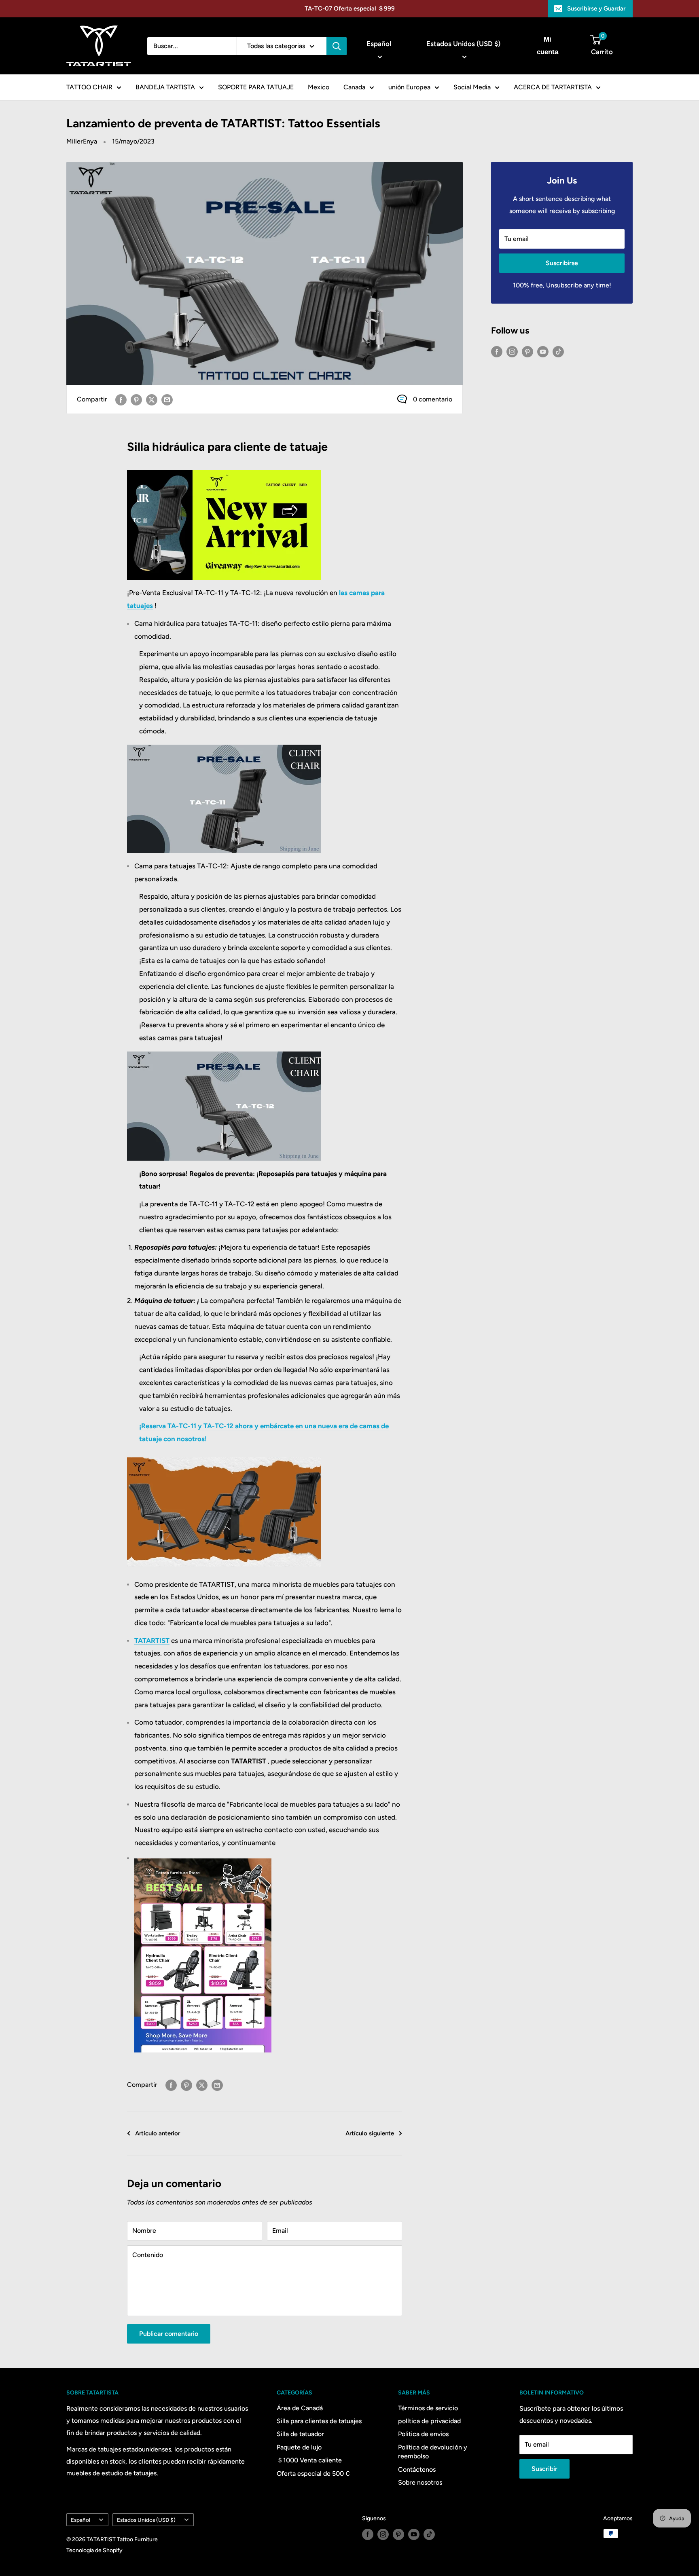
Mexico (319, 87)
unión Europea (409, 87)
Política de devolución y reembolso (433, 2452)
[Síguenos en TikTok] (558, 351)
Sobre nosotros (420, 2482)
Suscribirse (562, 263)
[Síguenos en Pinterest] (527, 351)
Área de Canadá (300, 2408)
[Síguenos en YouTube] (543, 351)
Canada (354, 87)
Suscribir (544, 2469)
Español (80, 2520)
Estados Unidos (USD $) (146, 2520)
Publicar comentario (169, 2334)
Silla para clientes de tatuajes (319, 2421)
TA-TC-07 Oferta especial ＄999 (350, 8)
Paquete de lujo (299, 2447)
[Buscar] (337, 46)
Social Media (472, 87)
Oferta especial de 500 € (313, 2474)
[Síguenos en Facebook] (497, 351)
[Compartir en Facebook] (121, 399)
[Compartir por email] (167, 399)
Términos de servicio (428, 2408)
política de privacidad (429, 2421)
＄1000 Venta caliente (309, 2460)
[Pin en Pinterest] (136, 399)
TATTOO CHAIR (89, 87)
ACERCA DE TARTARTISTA (553, 87)
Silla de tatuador (300, 2434)
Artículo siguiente (370, 2133)
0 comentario (433, 399)
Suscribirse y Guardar (596, 8)
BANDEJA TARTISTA (165, 87)
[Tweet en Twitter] (152, 399)
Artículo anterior (158, 2133)
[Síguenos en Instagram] (512, 351)
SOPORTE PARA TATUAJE (256, 87)
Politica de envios (423, 2434)
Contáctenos (417, 2469)
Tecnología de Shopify (94, 2550)
